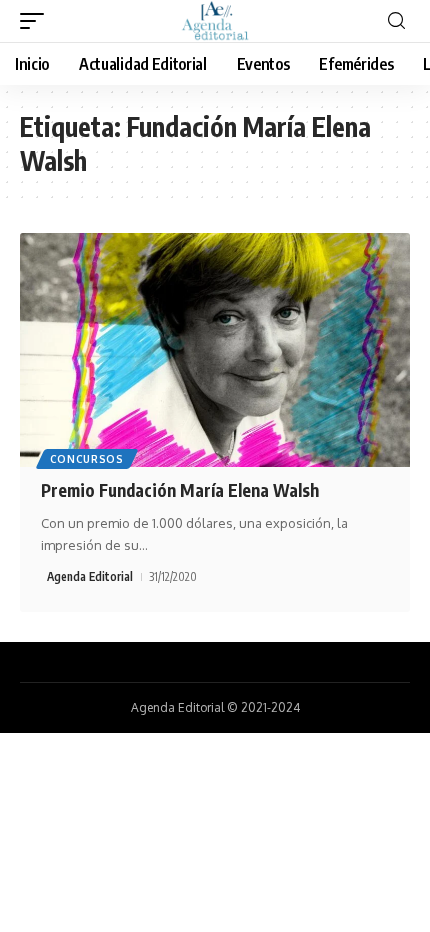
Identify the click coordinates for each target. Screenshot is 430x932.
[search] (396, 21)
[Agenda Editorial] (215, 21)
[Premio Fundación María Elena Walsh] (215, 350)
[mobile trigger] (37, 21)
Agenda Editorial (90, 576)
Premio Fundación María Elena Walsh (180, 490)
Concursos (87, 459)
